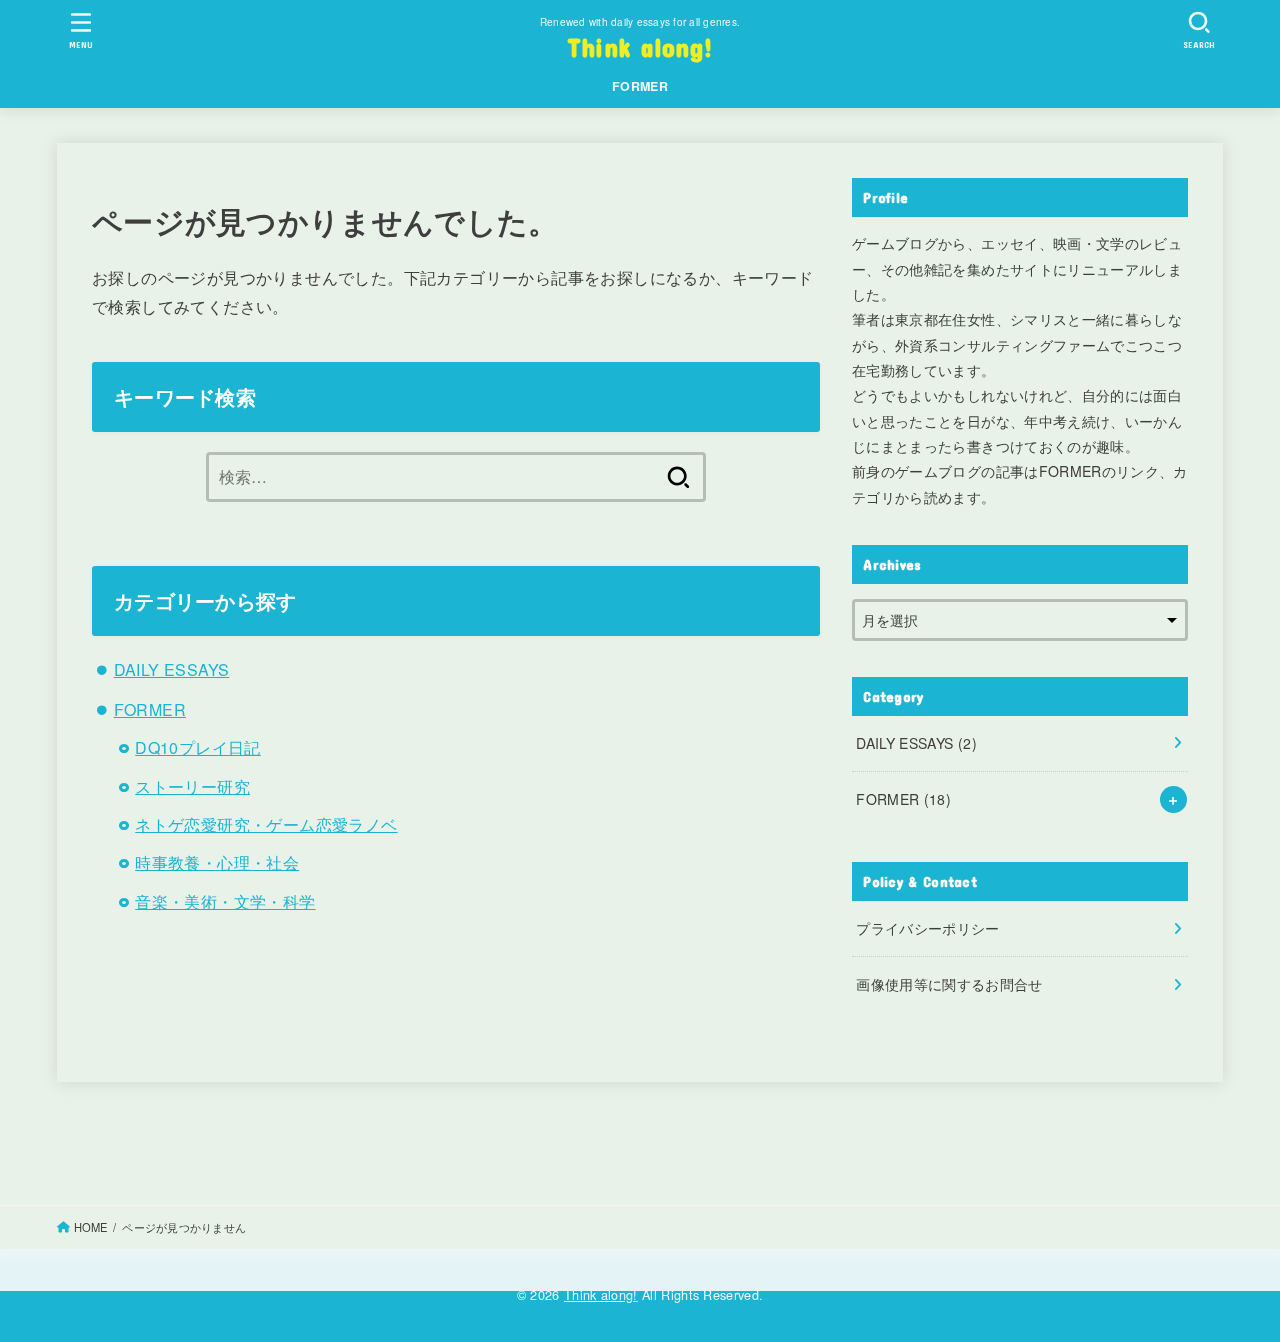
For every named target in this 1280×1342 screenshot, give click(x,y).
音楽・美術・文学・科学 (225, 901)
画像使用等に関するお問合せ (949, 984)
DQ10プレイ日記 (198, 747)
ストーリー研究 (192, 786)
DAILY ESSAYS (172, 669)
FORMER (640, 86)
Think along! (640, 47)
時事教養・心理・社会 (217, 862)
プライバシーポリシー (928, 928)
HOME (91, 1227)
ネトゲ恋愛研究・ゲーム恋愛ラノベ (266, 824)
